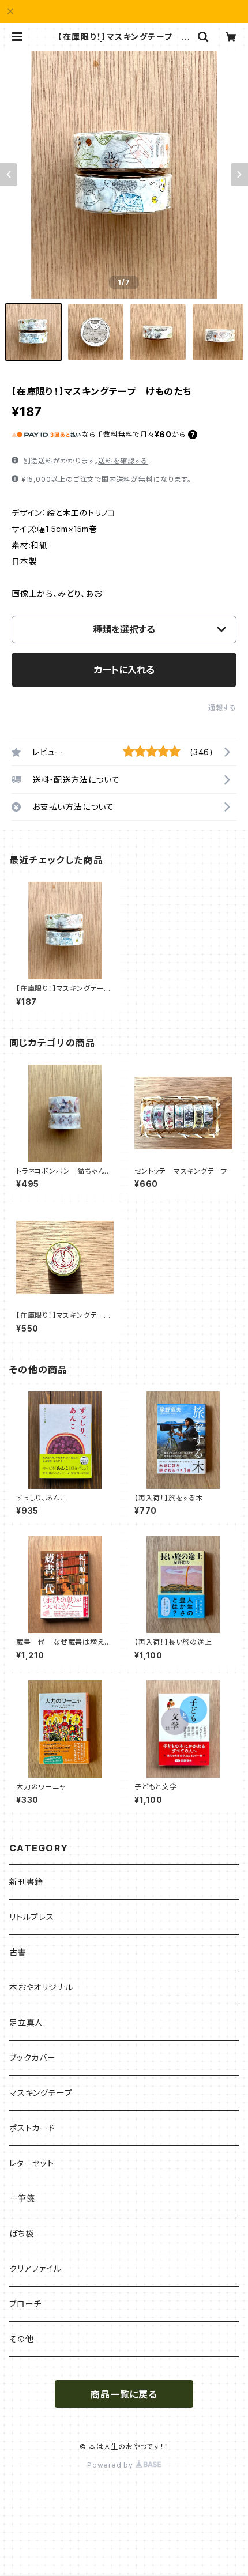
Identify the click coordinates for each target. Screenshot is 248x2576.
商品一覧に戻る (124, 2394)
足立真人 (26, 2022)
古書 (18, 1952)
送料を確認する (123, 461)
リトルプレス (32, 1917)
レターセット (32, 2163)
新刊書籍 (26, 1882)
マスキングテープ (41, 2093)
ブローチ (25, 2304)
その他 (21, 2339)
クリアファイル (35, 2268)
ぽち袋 (21, 2233)
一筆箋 (22, 2198)
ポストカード (32, 2128)
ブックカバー (33, 2058)
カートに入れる (124, 670)
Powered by (111, 2465)
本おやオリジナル (41, 1987)
